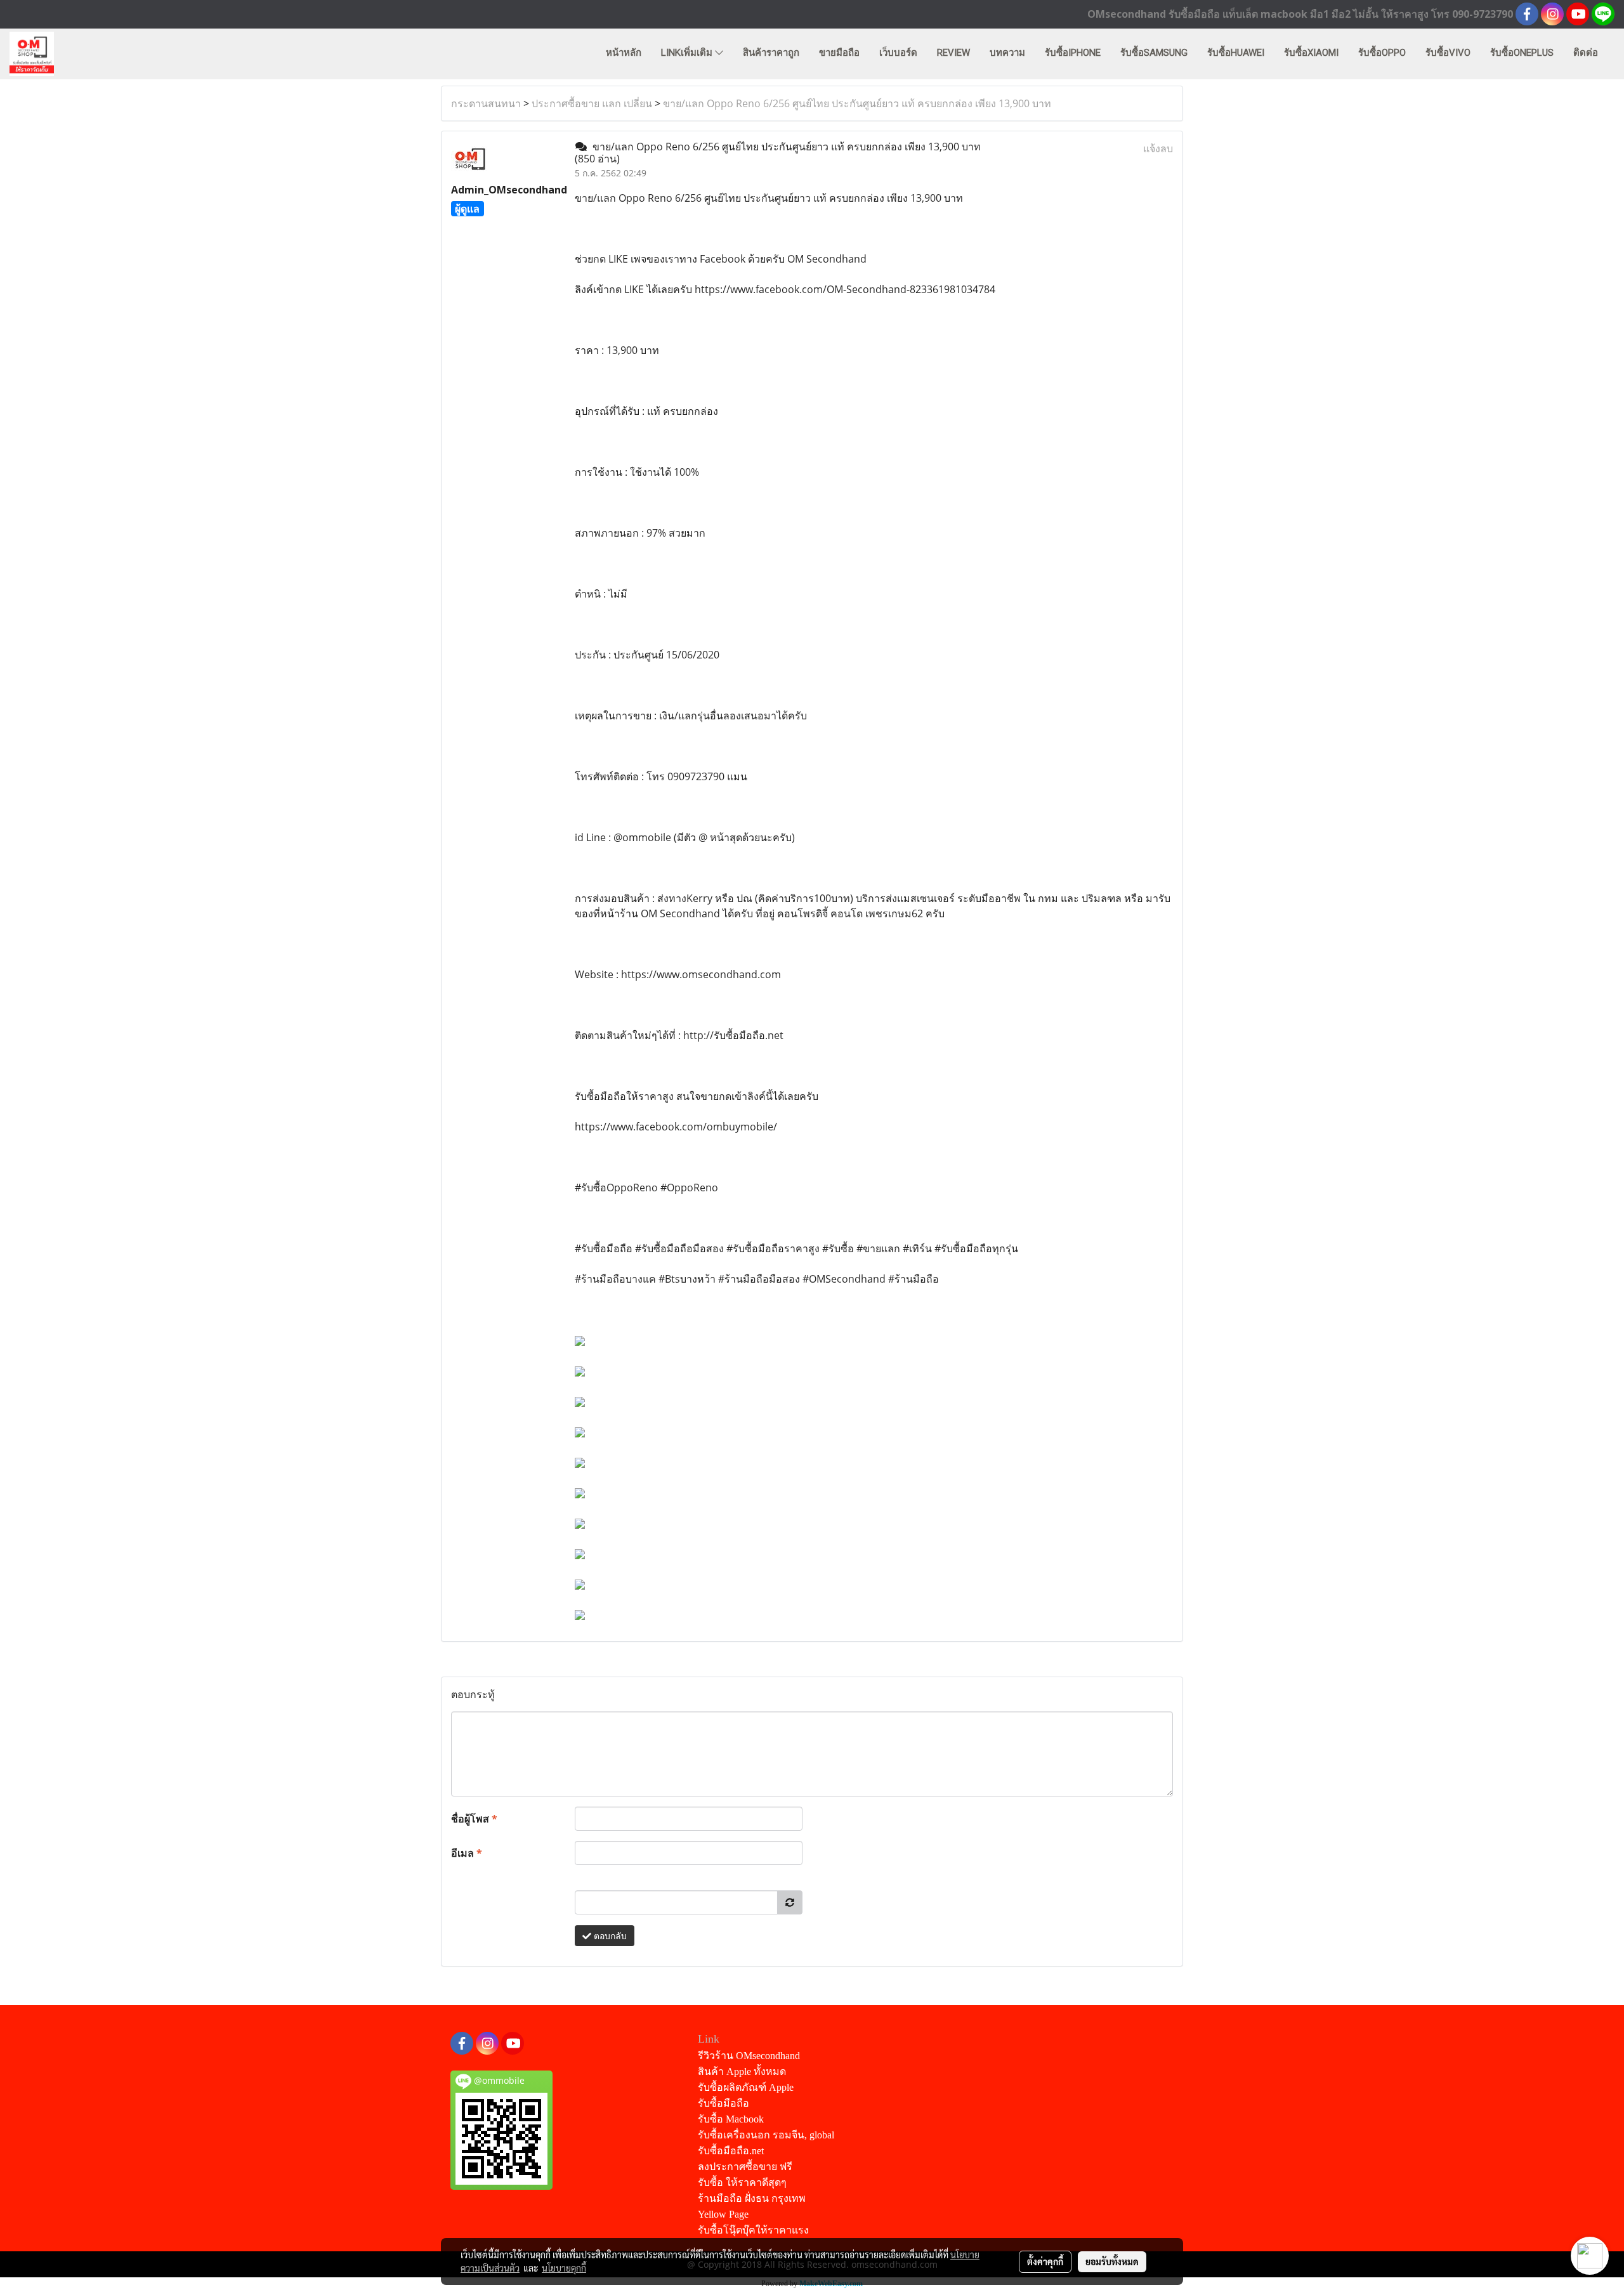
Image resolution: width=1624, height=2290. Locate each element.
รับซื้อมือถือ (724, 2103)
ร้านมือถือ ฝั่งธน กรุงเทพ (752, 2198)
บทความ (1007, 53)
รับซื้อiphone (1073, 53)
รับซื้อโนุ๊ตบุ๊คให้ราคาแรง (753, 2230)
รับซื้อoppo (1382, 53)
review (953, 53)
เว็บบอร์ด (898, 53)
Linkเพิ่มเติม (688, 53)
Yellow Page (723, 2214)
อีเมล (467, 1853)
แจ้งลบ (1158, 148)
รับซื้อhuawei (1236, 53)
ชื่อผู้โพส (474, 1819)
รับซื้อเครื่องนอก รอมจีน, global (766, 2135)
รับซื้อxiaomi (1311, 53)
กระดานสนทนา (486, 103)
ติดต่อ (1586, 53)
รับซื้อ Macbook (731, 2119)
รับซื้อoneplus (1522, 53)
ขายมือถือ (839, 53)
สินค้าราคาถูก (771, 53)
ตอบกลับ (609, 1936)
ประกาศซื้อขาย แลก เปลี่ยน (592, 103)
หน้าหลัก (624, 53)
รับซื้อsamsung (1154, 53)
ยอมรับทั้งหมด (1112, 2261)
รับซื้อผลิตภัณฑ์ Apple (746, 2087)
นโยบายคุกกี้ (564, 2268)
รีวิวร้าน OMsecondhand (749, 2056)
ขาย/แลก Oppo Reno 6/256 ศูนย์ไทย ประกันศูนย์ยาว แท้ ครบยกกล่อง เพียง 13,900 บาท (857, 103)
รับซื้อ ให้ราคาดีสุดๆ (742, 2182)
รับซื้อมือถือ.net (731, 2151)
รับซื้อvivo (1448, 53)
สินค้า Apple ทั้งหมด (742, 2071)
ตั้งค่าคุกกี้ (1045, 2261)
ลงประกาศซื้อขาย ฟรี (745, 2167)
